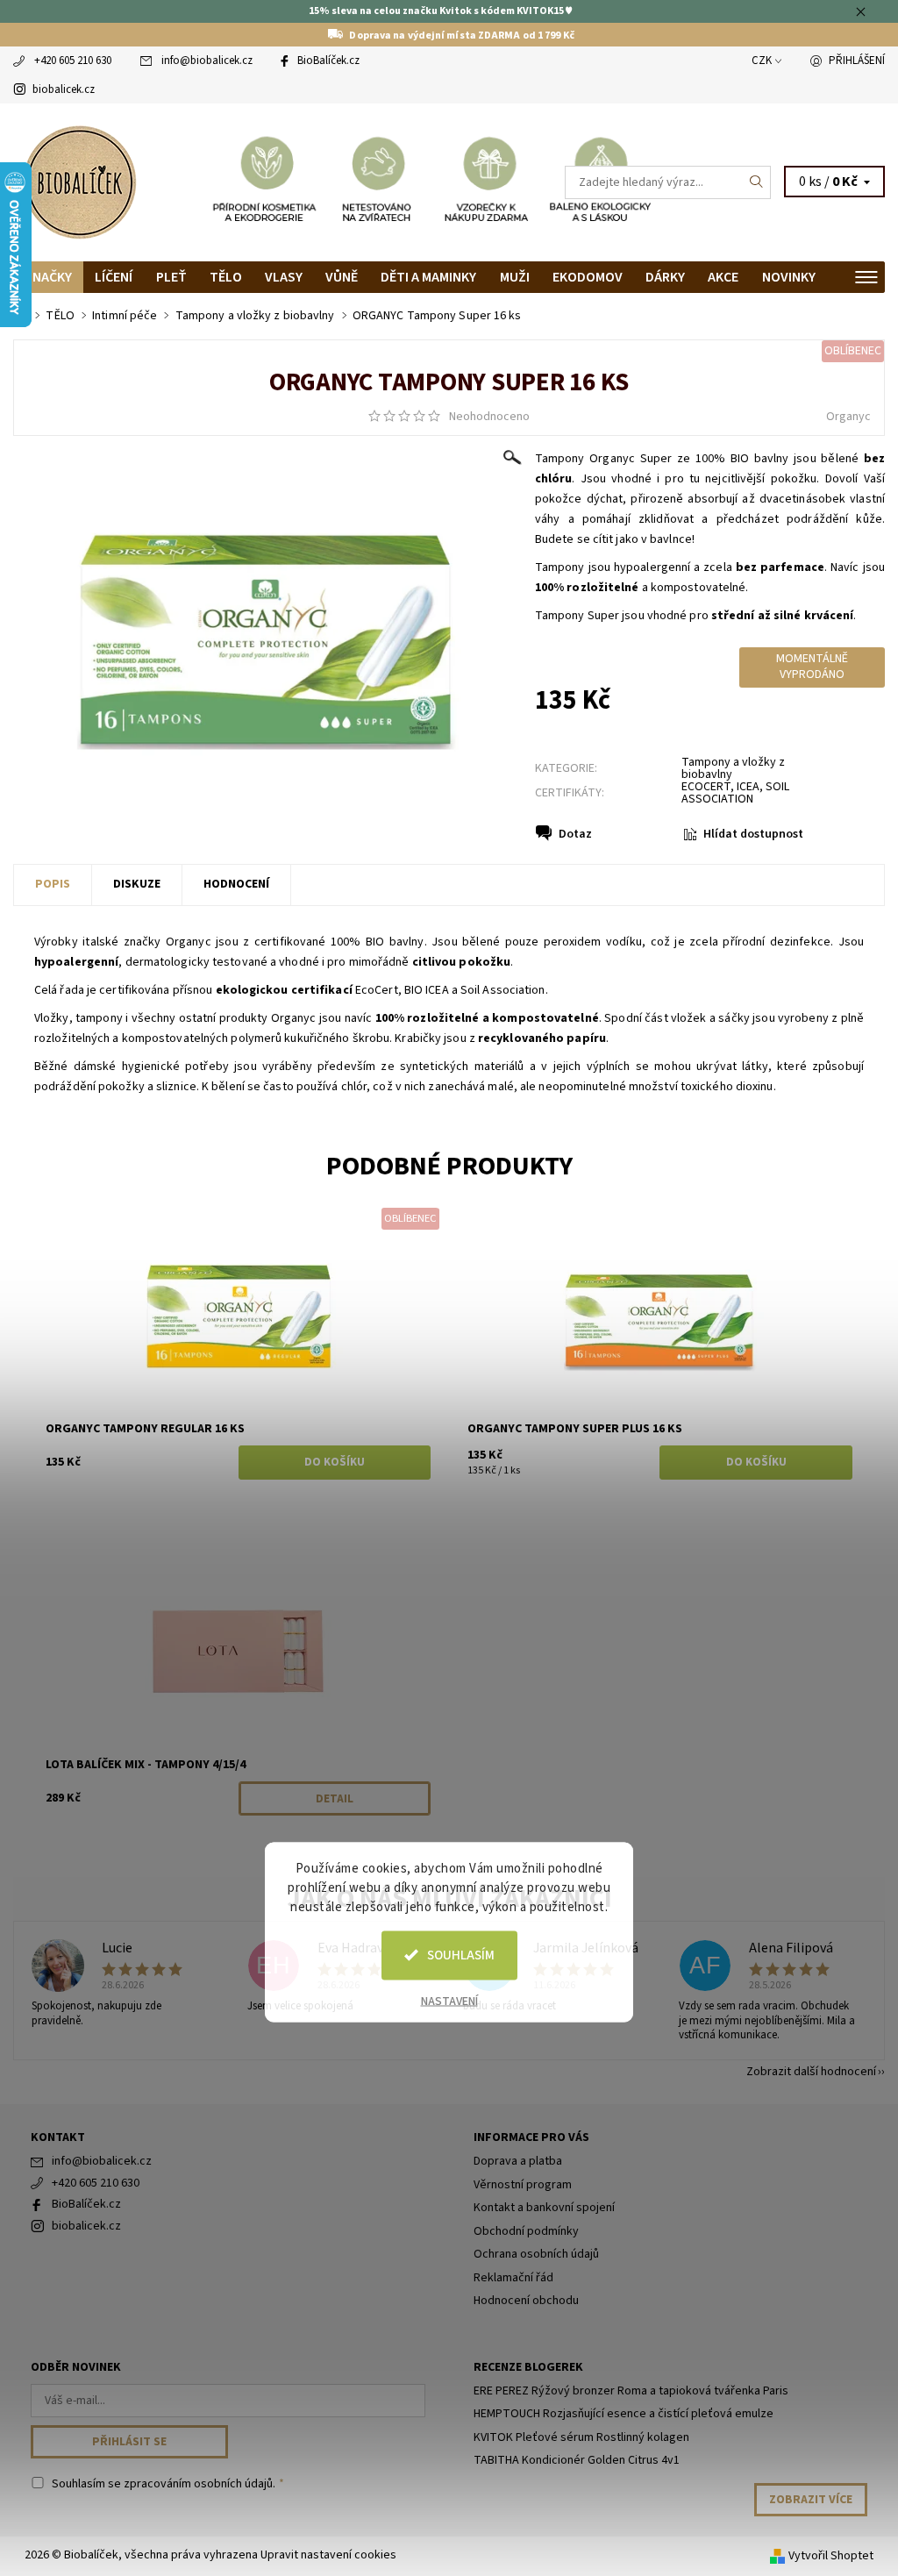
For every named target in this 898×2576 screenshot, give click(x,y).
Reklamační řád (513, 2278)
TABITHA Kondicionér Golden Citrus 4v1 (577, 2460)
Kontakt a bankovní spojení (544, 2208)
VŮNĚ (342, 277)
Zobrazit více (811, 2500)
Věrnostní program (523, 2185)
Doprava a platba (518, 2161)
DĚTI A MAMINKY (428, 277)
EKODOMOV (588, 277)
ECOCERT (706, 787)
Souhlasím (461, 1955)
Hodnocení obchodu (526, 2301)
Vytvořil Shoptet (831, 2556)
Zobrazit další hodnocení (811, 2070)
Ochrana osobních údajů (536, 2254)
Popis (53, 884)
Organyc (848, 417)
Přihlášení (857, 61)
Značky (48, 277)
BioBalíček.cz (328, 61)
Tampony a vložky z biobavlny (733, 768)
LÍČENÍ (114, 277)
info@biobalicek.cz (207, 61)
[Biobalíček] (231, 182)
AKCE (723, 277)
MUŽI (515, 277)
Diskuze (137, 884)
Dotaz (575, 834)
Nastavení (449, 2001)
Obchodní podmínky (526, 2231)
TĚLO (226, 277)
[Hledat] (757, 182)
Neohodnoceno (489, 417)
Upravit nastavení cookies (328, 2555)
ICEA (748, 787)
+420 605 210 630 (73, 61)
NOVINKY (789, 277)
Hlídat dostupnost (753, 834)
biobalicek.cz (64, 89)
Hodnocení (236, 884)
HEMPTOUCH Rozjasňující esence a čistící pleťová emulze (624, 2414)
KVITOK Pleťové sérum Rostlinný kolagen (581, 2437)
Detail (335, 1799)
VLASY (284, 277)
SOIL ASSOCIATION (735, 793)
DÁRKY (665, 277)
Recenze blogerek (528, 2367)
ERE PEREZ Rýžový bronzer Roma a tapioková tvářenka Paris (631, 2391)
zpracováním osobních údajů (198, 2484)
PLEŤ (171, 277)
